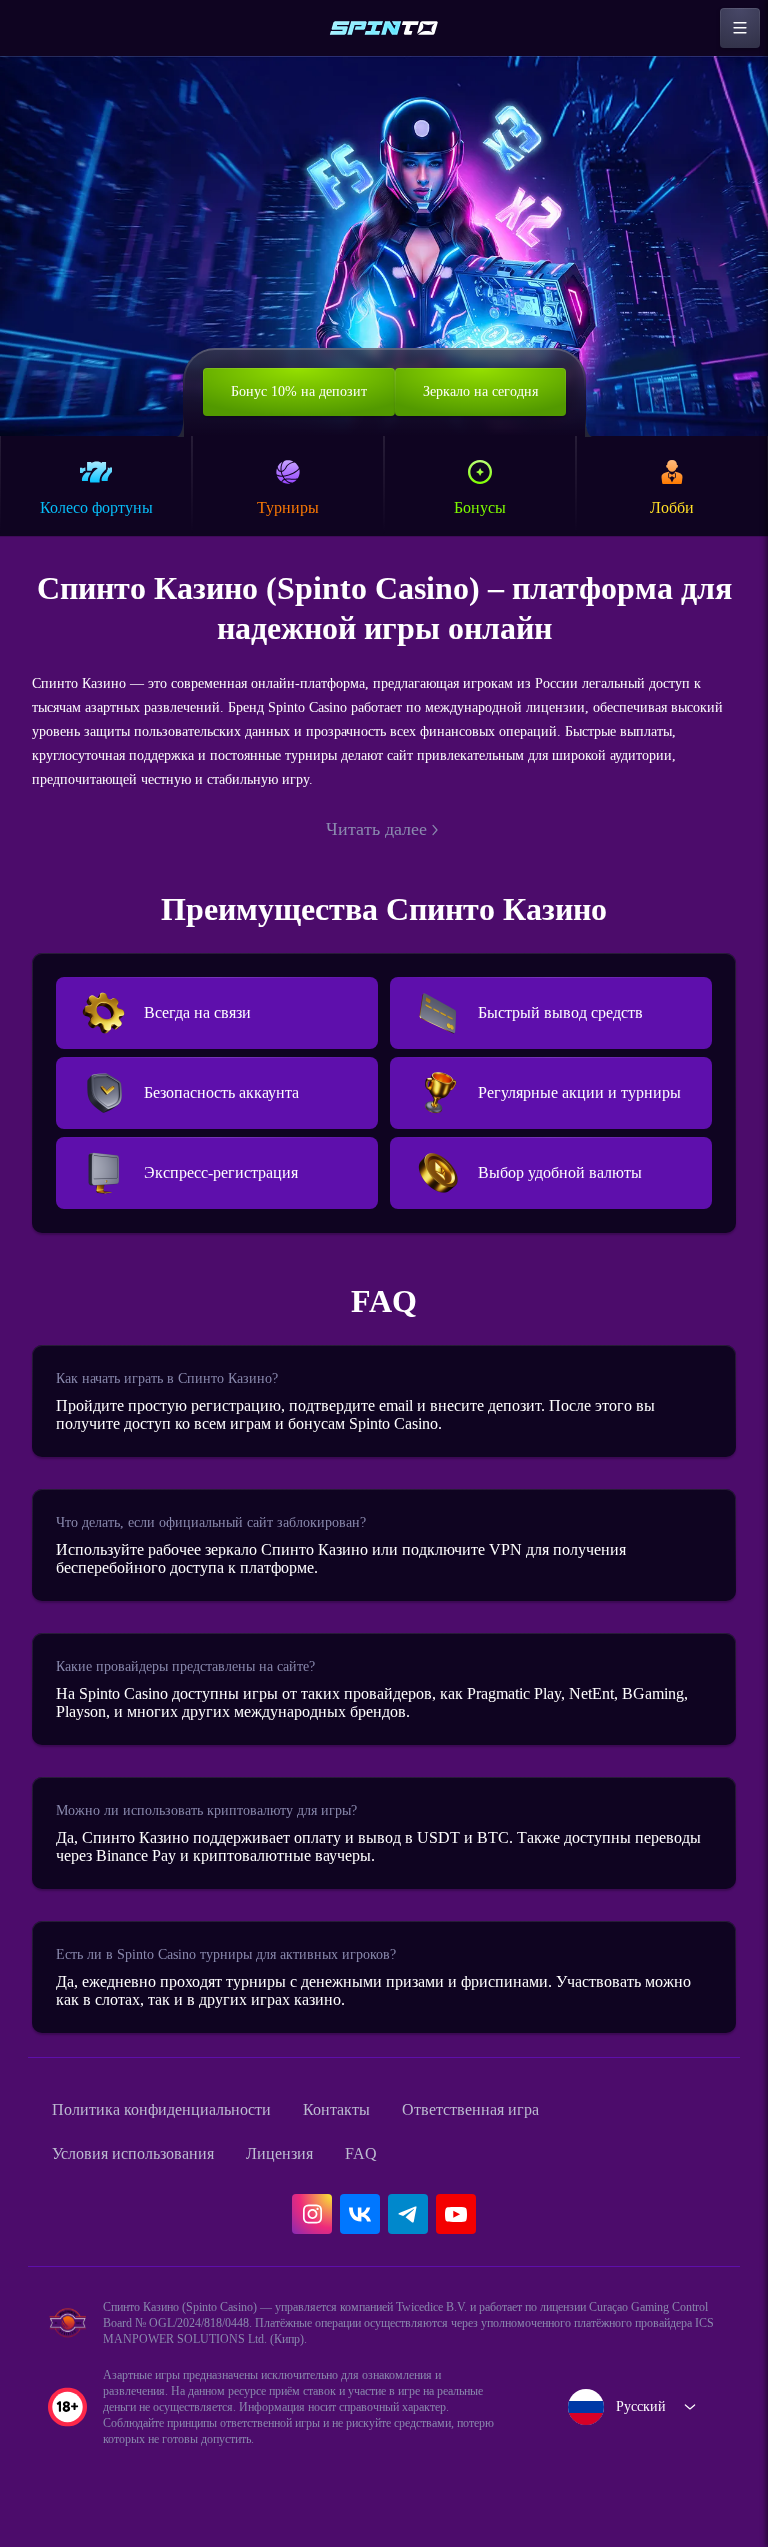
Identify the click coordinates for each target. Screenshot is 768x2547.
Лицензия (313, 2174)
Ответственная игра (528, 2130)
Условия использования (147, 2174)
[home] (384, 28)
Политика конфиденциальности (180, 2130)
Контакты (378, 2130)
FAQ (401, 2174)
